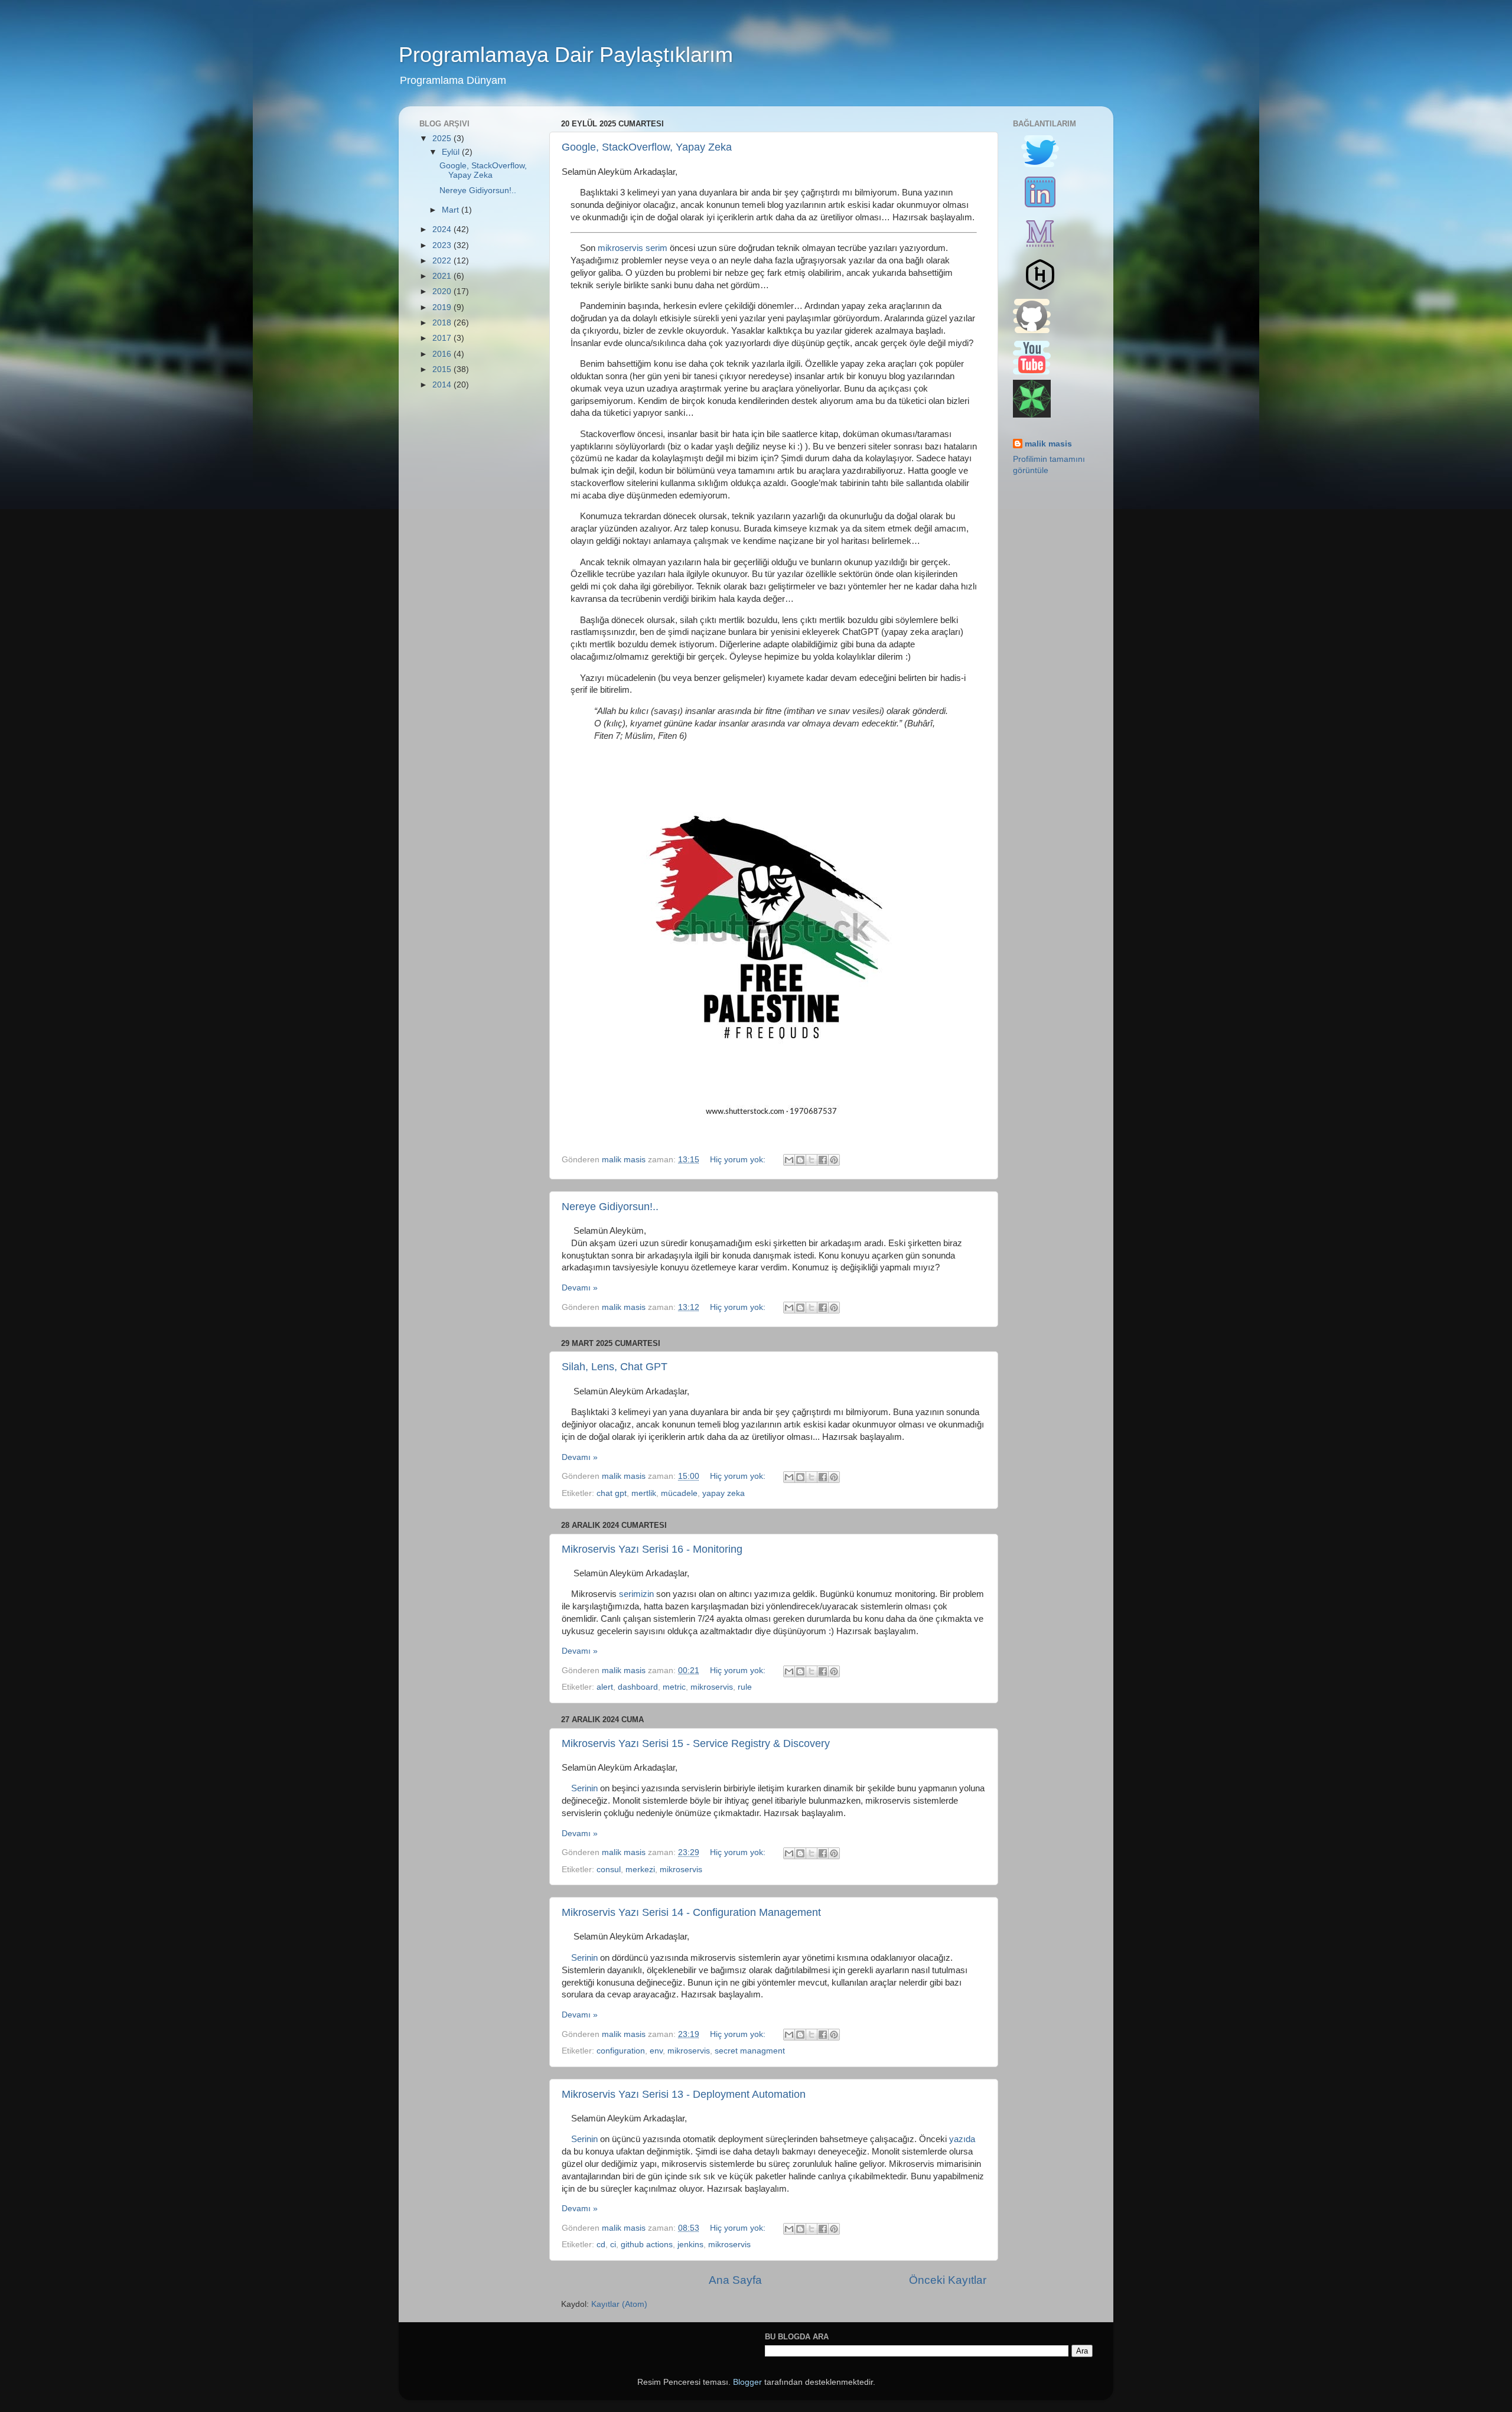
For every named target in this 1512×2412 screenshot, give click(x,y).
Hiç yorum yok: (739, 1160)
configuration (621, 2051)
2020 (443, 291)
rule (745, 1687)
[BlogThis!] (800, 1160)
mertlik (644, 1493)
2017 (443, 338)
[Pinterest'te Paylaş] (834, 1160)
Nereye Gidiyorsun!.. (610, 1207)
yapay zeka (724, 1493)
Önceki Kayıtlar (948, 2280)
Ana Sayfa (735, 2280)
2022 (443, 261)
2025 (443, 138)
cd (601, 2245)
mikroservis (712, 1687)
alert (605, 1687)
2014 (443, 385)
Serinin (584, 1788)
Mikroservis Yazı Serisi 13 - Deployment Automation (684, 2094)
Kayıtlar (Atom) (619, 2304)
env (656, 2051)
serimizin (636, 1594)
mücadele (679, 1493)
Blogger (747, 2382)
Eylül (452, 152)
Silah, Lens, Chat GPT (615, 1367)
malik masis (1048, 444)
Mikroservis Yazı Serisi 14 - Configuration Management (691, 1912)
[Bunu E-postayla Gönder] (789, 1160)
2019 (443, 307)
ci (613, 2245)
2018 (443, 323)
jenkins (690, 2245)
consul (609, 1870)
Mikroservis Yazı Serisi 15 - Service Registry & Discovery (696, 1743)
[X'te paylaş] (812, 1160)
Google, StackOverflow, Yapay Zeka (647, 147)
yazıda (962, 2139)
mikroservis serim (633, 248)
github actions (647, 2245)
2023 (443, 245)
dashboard (638, 1687)
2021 (443, 276)
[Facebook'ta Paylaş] (823, 1160)
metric (674, 1687)
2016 (443, 354)
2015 (443, 369)
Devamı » (580, 1288)
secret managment (750, 2051)
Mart (452, 210)
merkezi (640, 1870)
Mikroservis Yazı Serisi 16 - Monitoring (652, 1549)
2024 (443, 229)
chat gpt (612, 1493)
